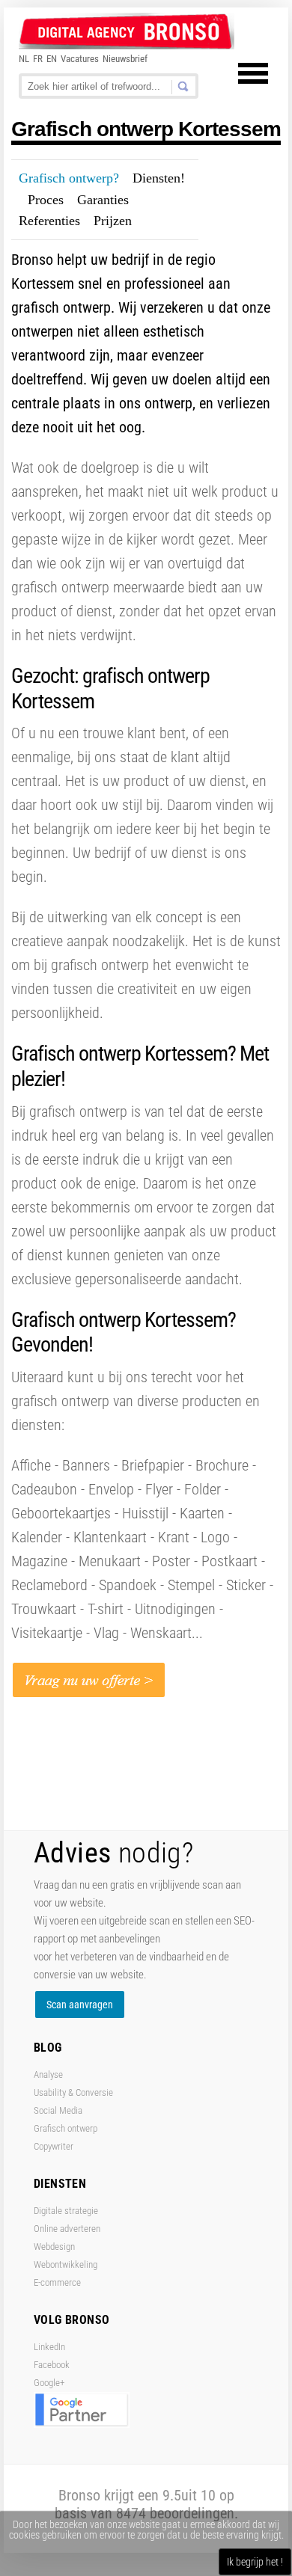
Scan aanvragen (80, 2005)
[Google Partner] (82, 2425)
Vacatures (80, 59)
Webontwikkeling (66, 2264)
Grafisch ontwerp (66, 2128)
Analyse (48, 2074)
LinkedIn (49, 2347)
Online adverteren (67, 2229)
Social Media (58, 2110)
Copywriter (54, 2146)
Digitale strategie (66, 2211)
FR (38, 59)
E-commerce (57, 2282)
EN (52, 59)
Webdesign (54, 2247)
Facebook (52, 2365)
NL (24, 59)
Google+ (49, 2383)
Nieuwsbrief (125, 59)
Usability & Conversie (73, 2092)
